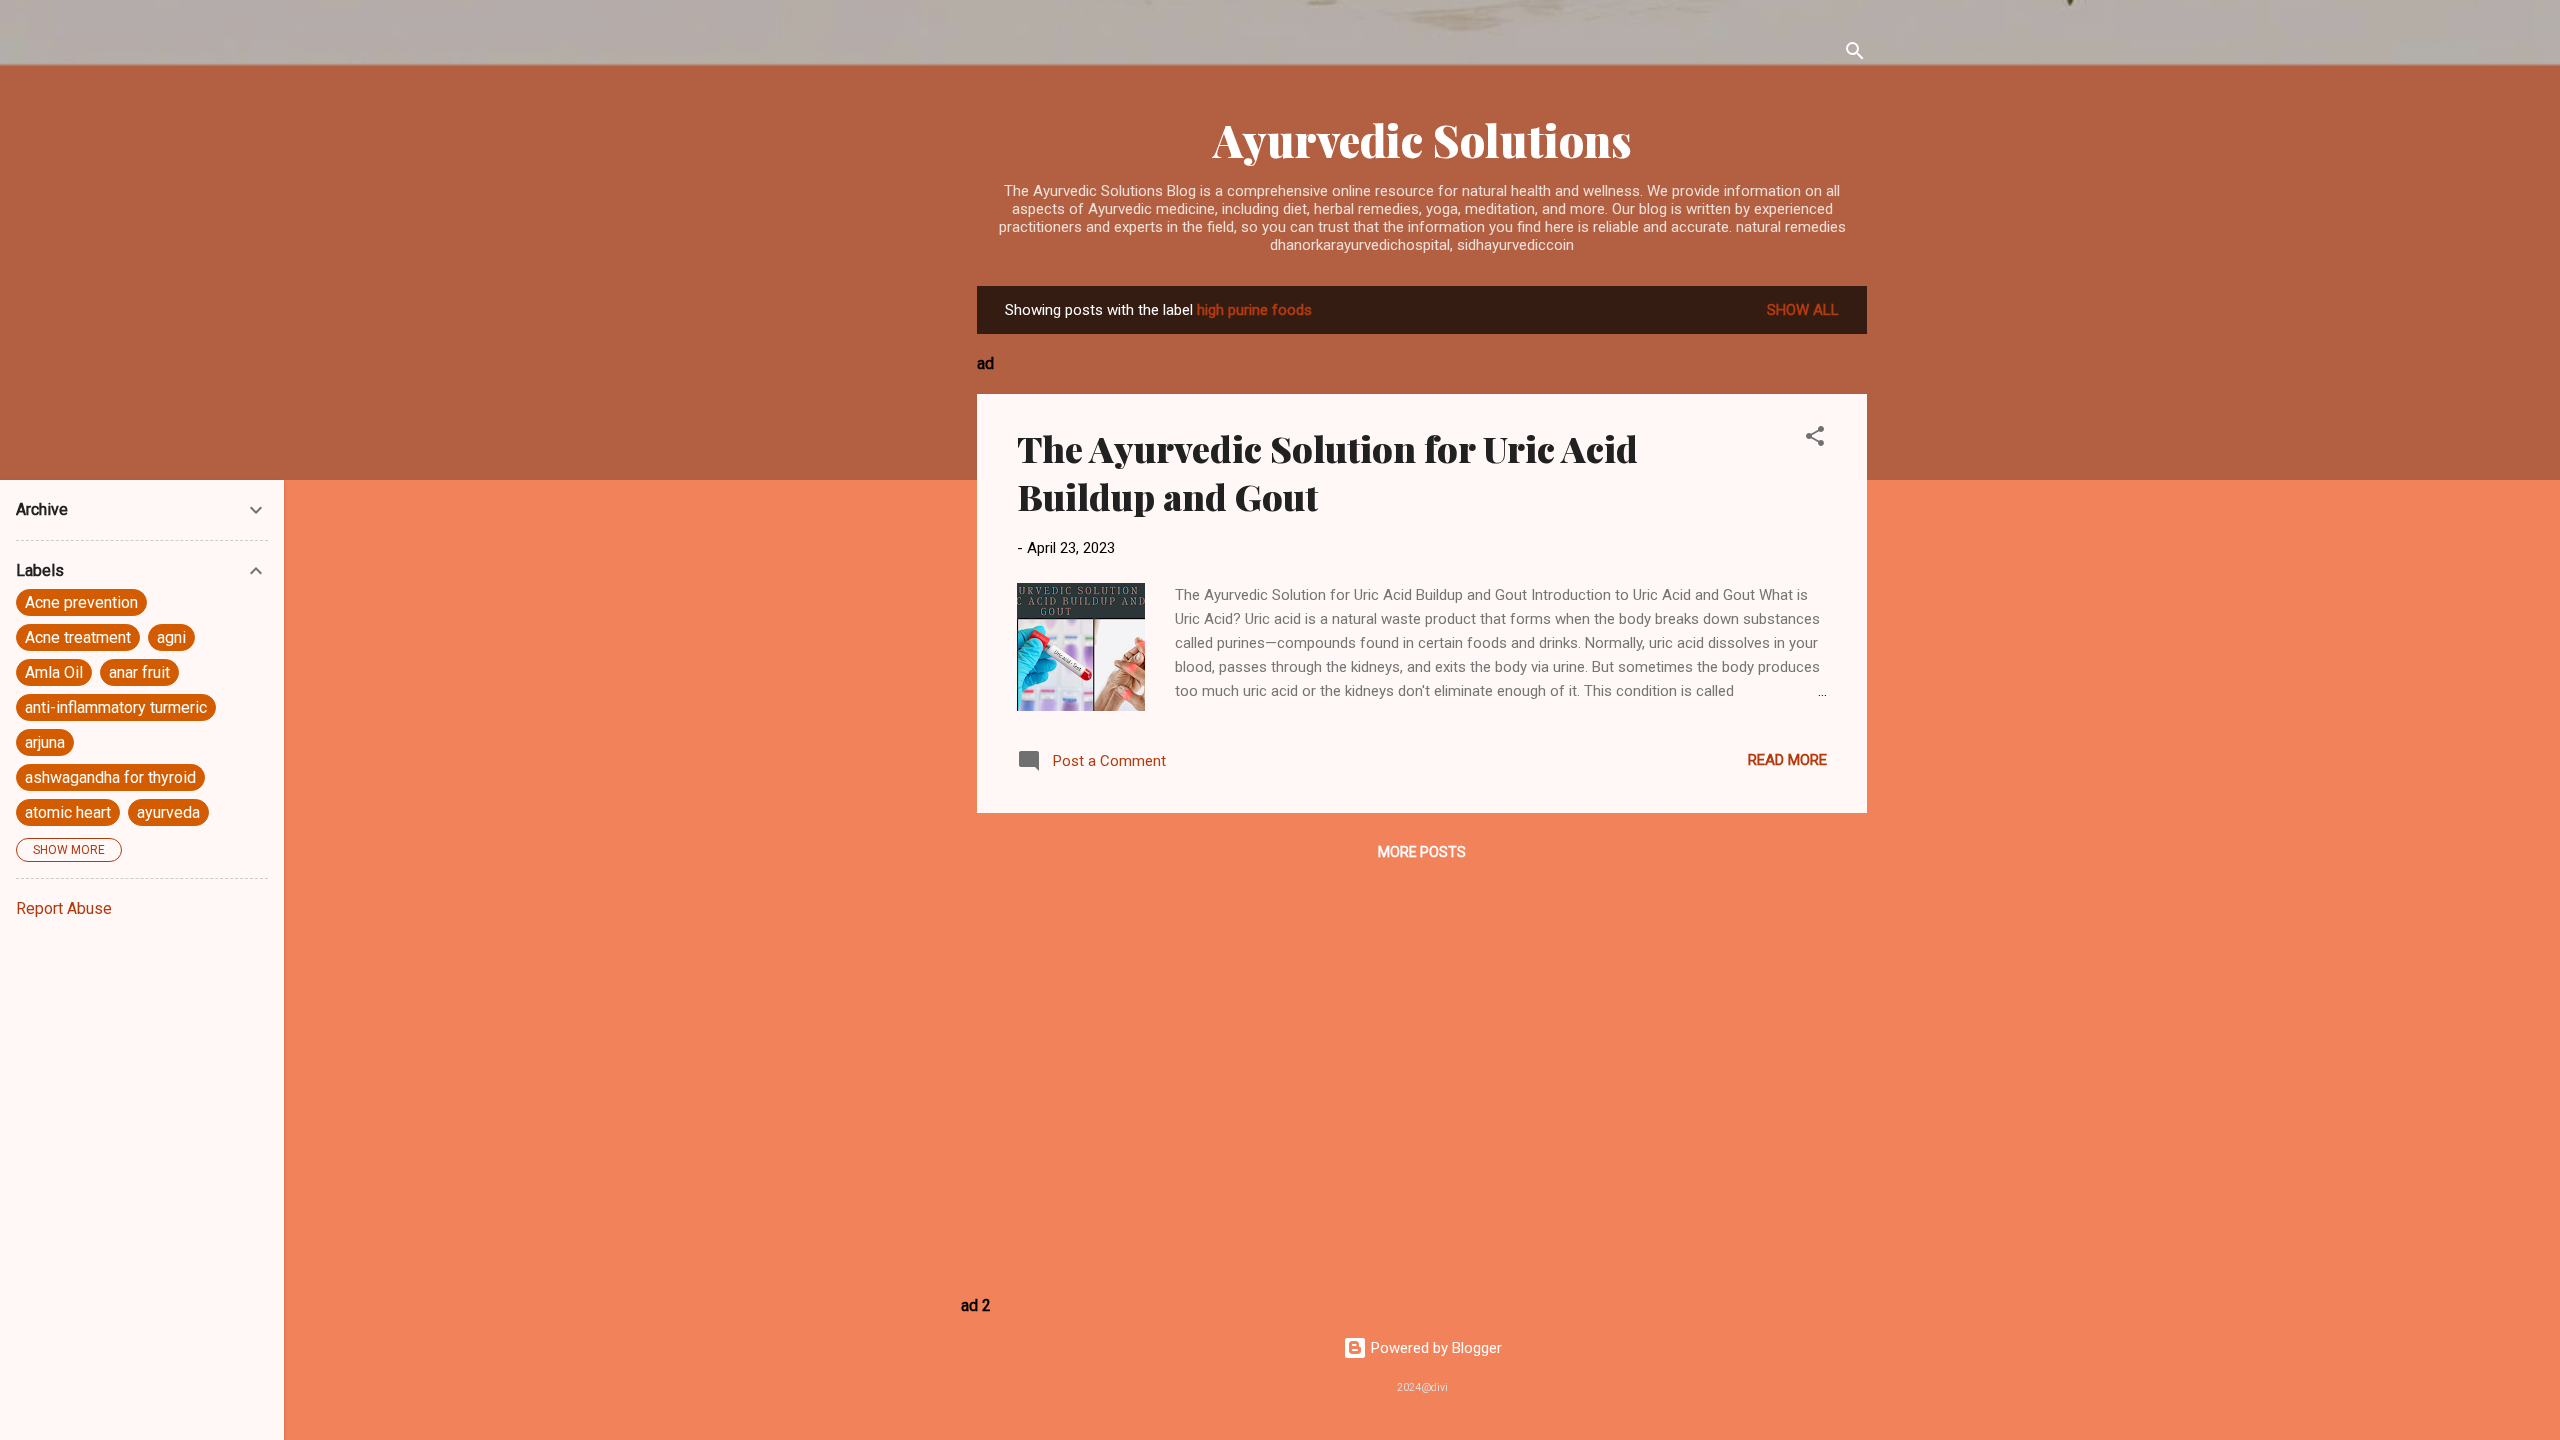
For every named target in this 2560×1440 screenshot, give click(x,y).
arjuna (45, 742)
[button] (1815, 439)
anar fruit (139, 672)
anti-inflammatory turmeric (116, 707)
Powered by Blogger (1434, 1348)
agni (171, 637)
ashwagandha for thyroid (110, 777)
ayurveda (168, 812)
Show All (1803, 310)
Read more (1787, 760)
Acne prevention (81, 602)
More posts (1422, 852)
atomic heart (68, 812)
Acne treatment (78, 637)
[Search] (1855, 54)
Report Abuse (64, 908)
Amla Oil (54, 672)
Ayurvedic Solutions (1422, 139)
